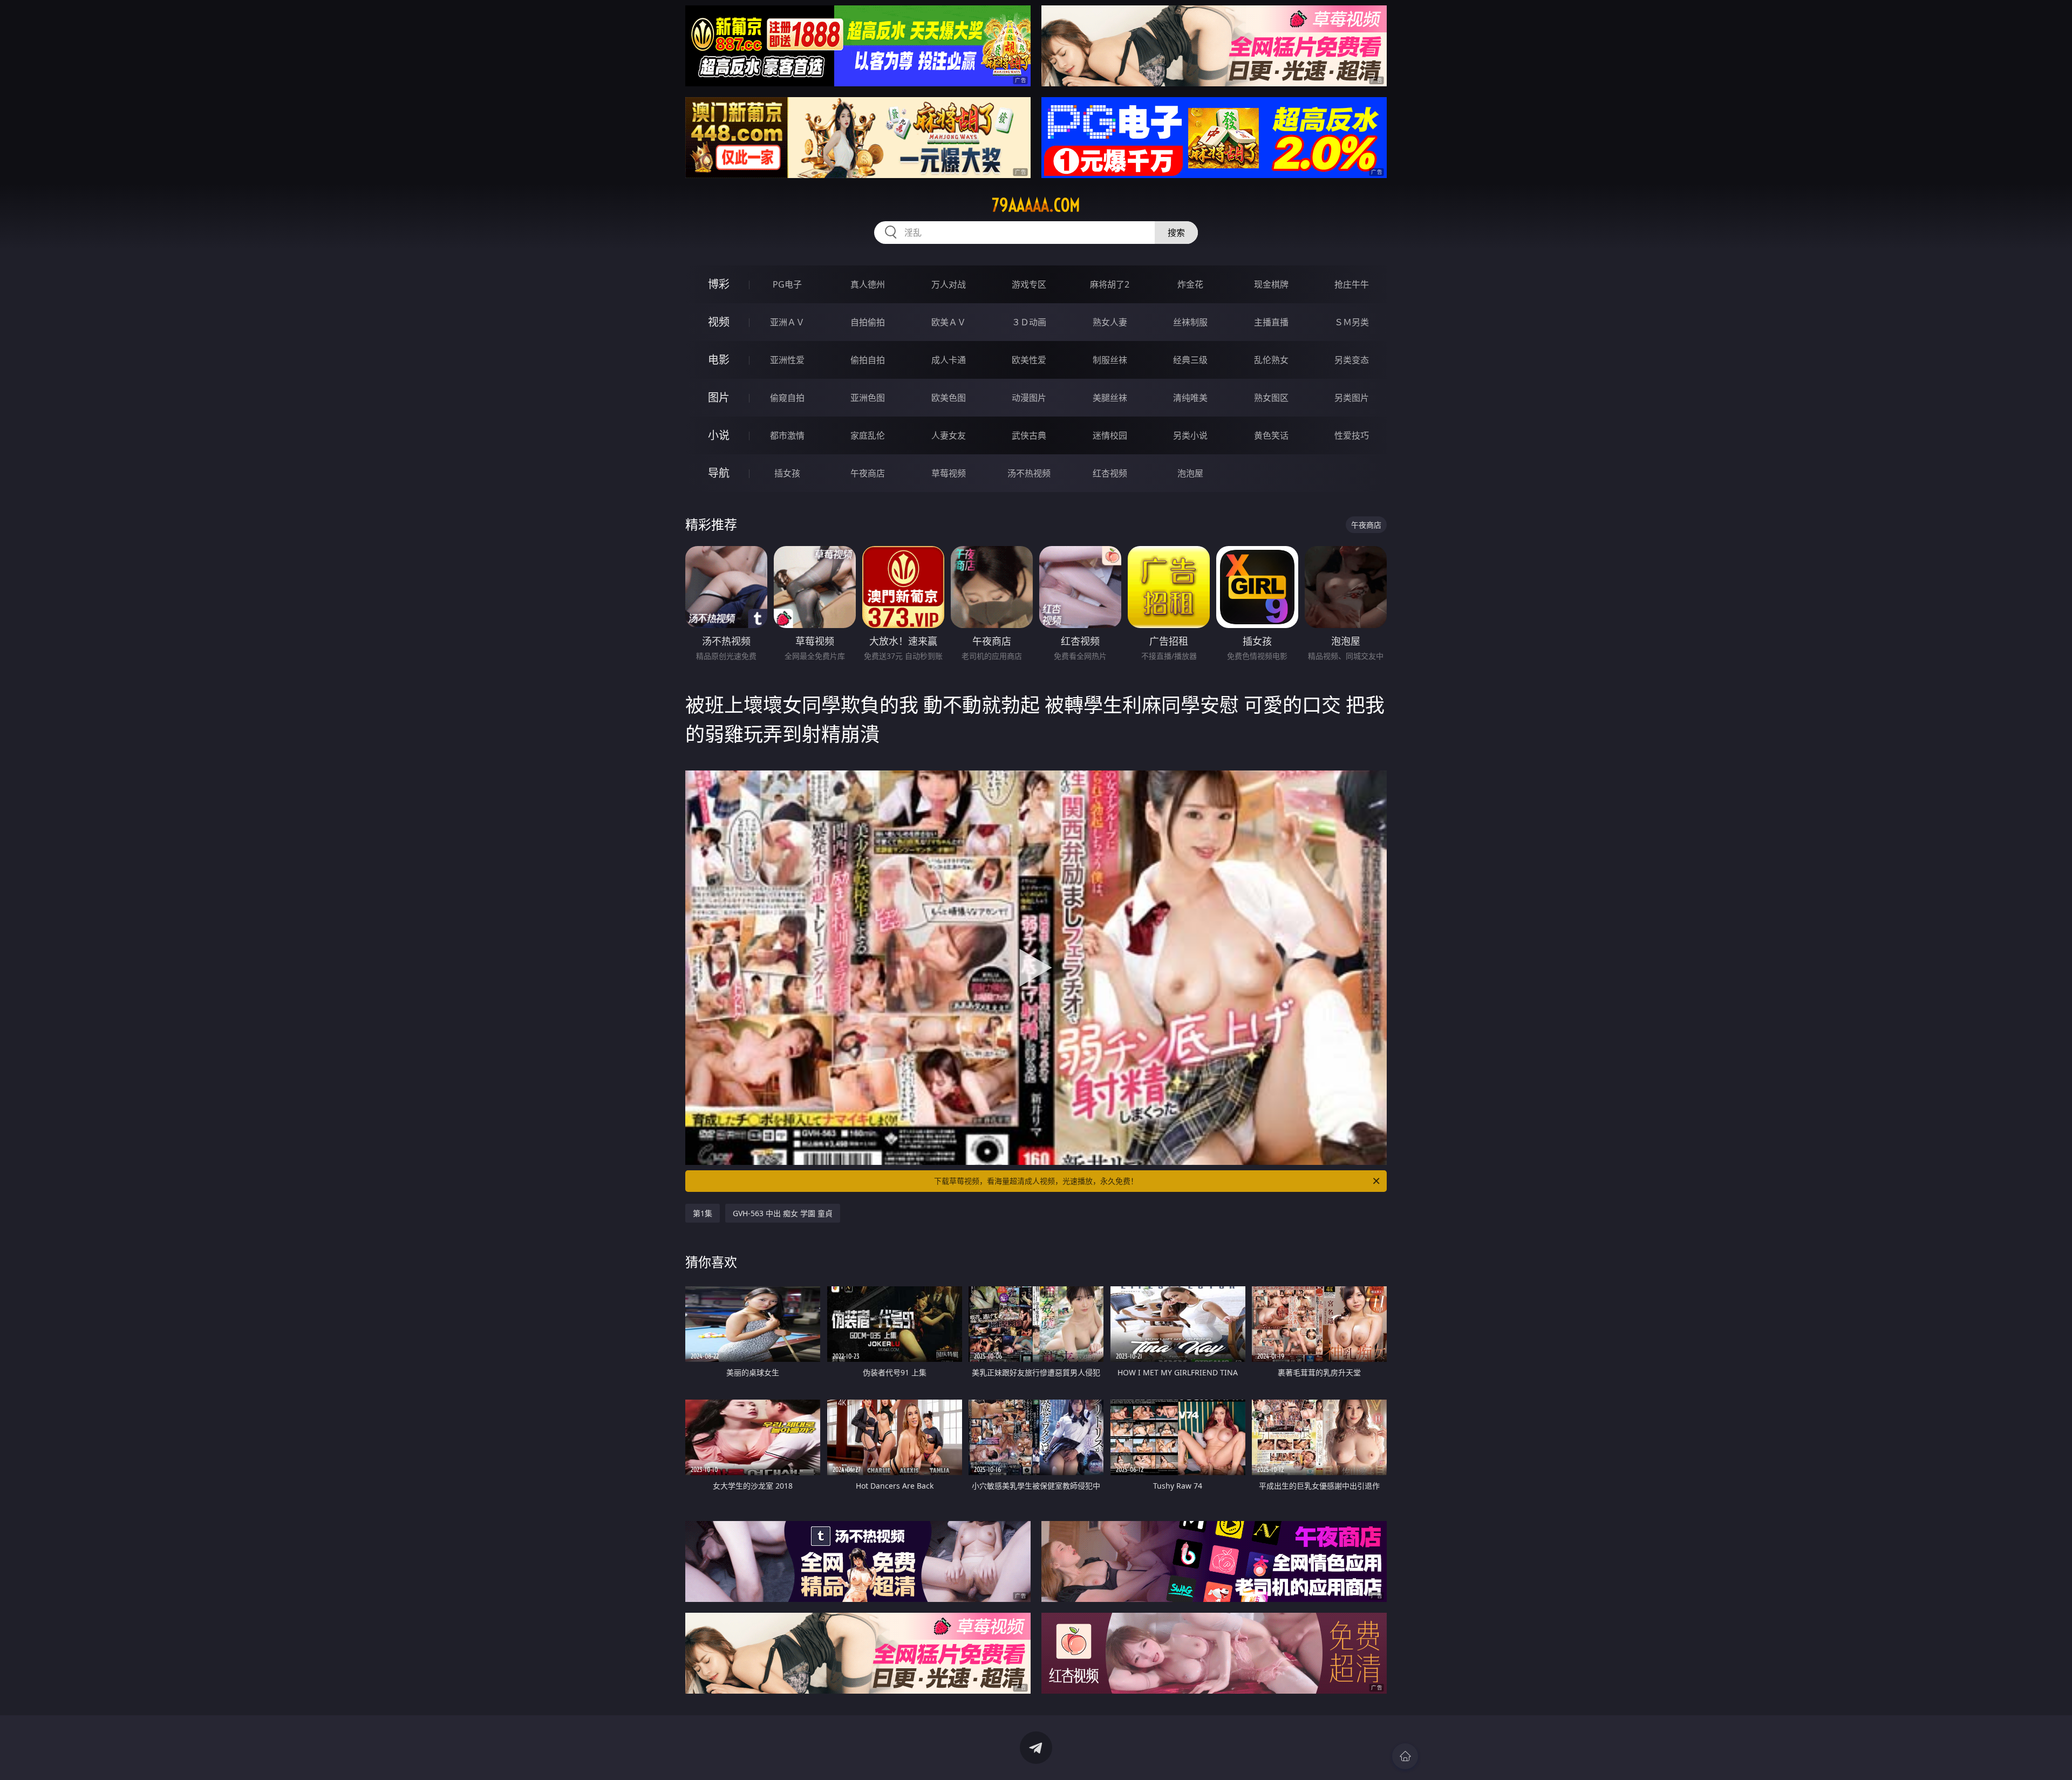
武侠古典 (1029, 435)
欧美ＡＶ (949, 322)
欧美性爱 (1029, 360)
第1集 (703, 1213)
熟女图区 (1271, 398)
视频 (719, 322)
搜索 (1176, 233)
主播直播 (1271, 322)
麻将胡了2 (1110, 284)
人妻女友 (949, 435)
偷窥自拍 (787, 398)
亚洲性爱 (787, 360)
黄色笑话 (1271, 435)
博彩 (719, 284)
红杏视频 (1110, 473)
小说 (719, 435)
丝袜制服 (1190, 322)
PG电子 (787, 284)
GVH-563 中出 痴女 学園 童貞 (783, 1213)
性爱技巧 (1352, 435)
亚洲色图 (868, 398)
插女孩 (787, 473)
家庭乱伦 (868, 435)
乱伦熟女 (1271, 360)
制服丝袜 (1110, 360)
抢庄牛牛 (1352, 284)
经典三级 (1190, 360)
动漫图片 (1029, 398)
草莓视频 (949, 473)
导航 (719, 473)
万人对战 (949, 284)
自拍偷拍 (868, 322)
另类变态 (1352, 360)
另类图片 (1352, 398)
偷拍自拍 (868, 360)
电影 (719, 360)
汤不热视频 (1029, 473)
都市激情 (787, 435)
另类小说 (1190, 435)
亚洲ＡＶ (787, 322)
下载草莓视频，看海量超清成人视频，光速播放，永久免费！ (1036, 1181)
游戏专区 (1029, 284)
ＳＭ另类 (1352, 322)
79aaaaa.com (1036, 205)
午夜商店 (868, 473)
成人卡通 (949, 360)
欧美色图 (949, 398)
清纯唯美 (1190, 398)
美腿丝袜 (1110, 398)
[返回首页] (1405, 1756)
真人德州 (868, 284)
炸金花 (1190, 284)
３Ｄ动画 (1029, 322)
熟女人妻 (1110, 322)
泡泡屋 (1190, 473)
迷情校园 (1110, 435)
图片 (719, 397)
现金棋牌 (1271, 284)
